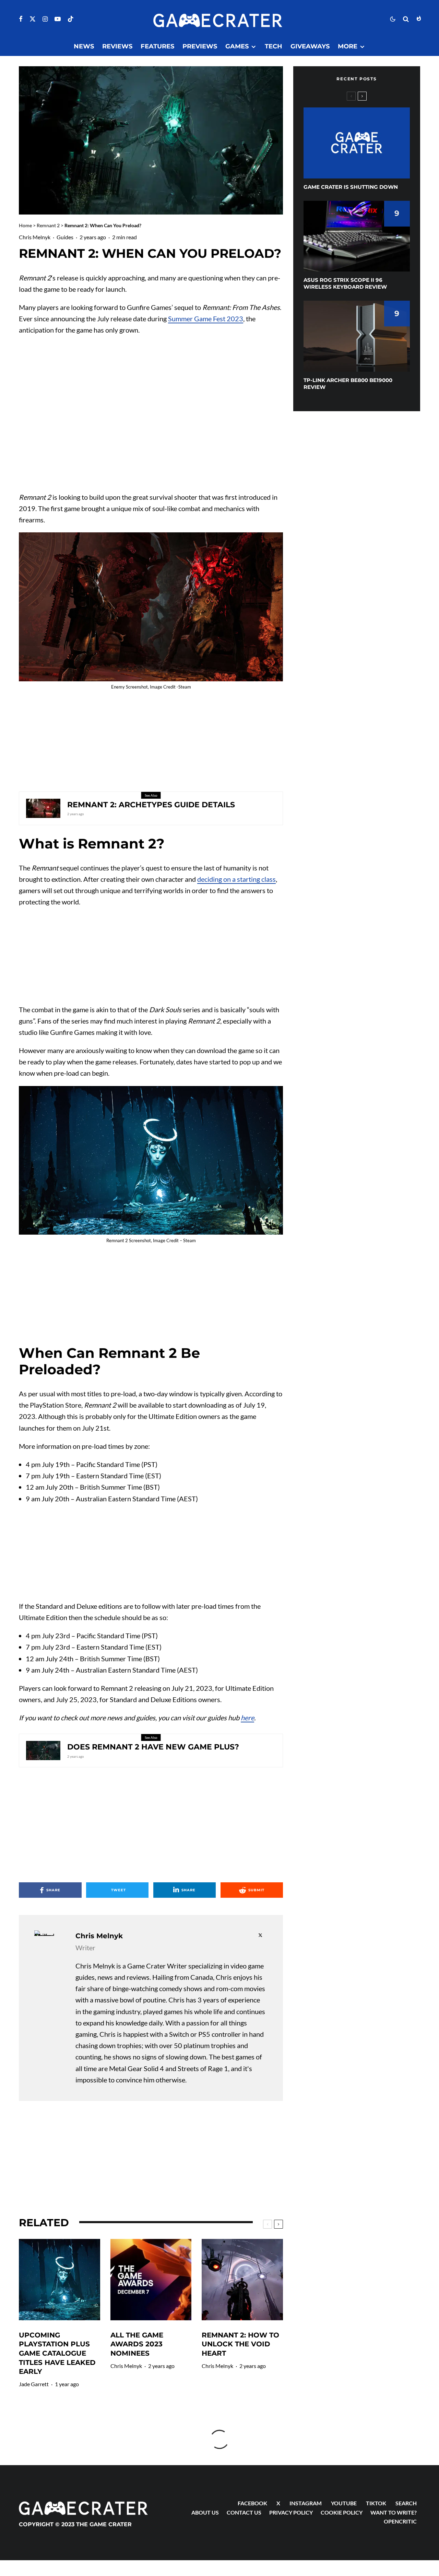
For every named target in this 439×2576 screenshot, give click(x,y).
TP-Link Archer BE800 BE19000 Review (348, 384)
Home (25, 225)
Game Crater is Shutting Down (351, 187)
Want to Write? (394, 2512)
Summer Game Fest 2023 (206, 319)
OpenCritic (400, 2521)
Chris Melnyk (35, 237)
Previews (200, 46)
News (84, 46)
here (247, 1718)
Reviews (117, 46)
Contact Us (244, 2512)
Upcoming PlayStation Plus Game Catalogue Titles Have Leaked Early (57, 2353)
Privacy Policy (291, 2512)
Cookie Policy (342, 2512)
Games (237, 46)
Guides (65, 237)
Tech (274, 46)
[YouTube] (58, 19)
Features (157, 46)
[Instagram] (45, 19)
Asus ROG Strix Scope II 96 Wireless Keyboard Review (345, 283)
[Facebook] (21, 19)
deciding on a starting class (236, 879)
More (348, 46)
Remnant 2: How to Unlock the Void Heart (240, 2344)
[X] (33, 19)
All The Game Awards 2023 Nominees (137, 2344)
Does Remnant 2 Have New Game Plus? (153, 1747)
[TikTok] (71, 19)
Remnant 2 (48, 225)
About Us (205, 2512)
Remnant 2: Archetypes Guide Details (151, 805)
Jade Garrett (34, 2384)
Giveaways (310, 46)
